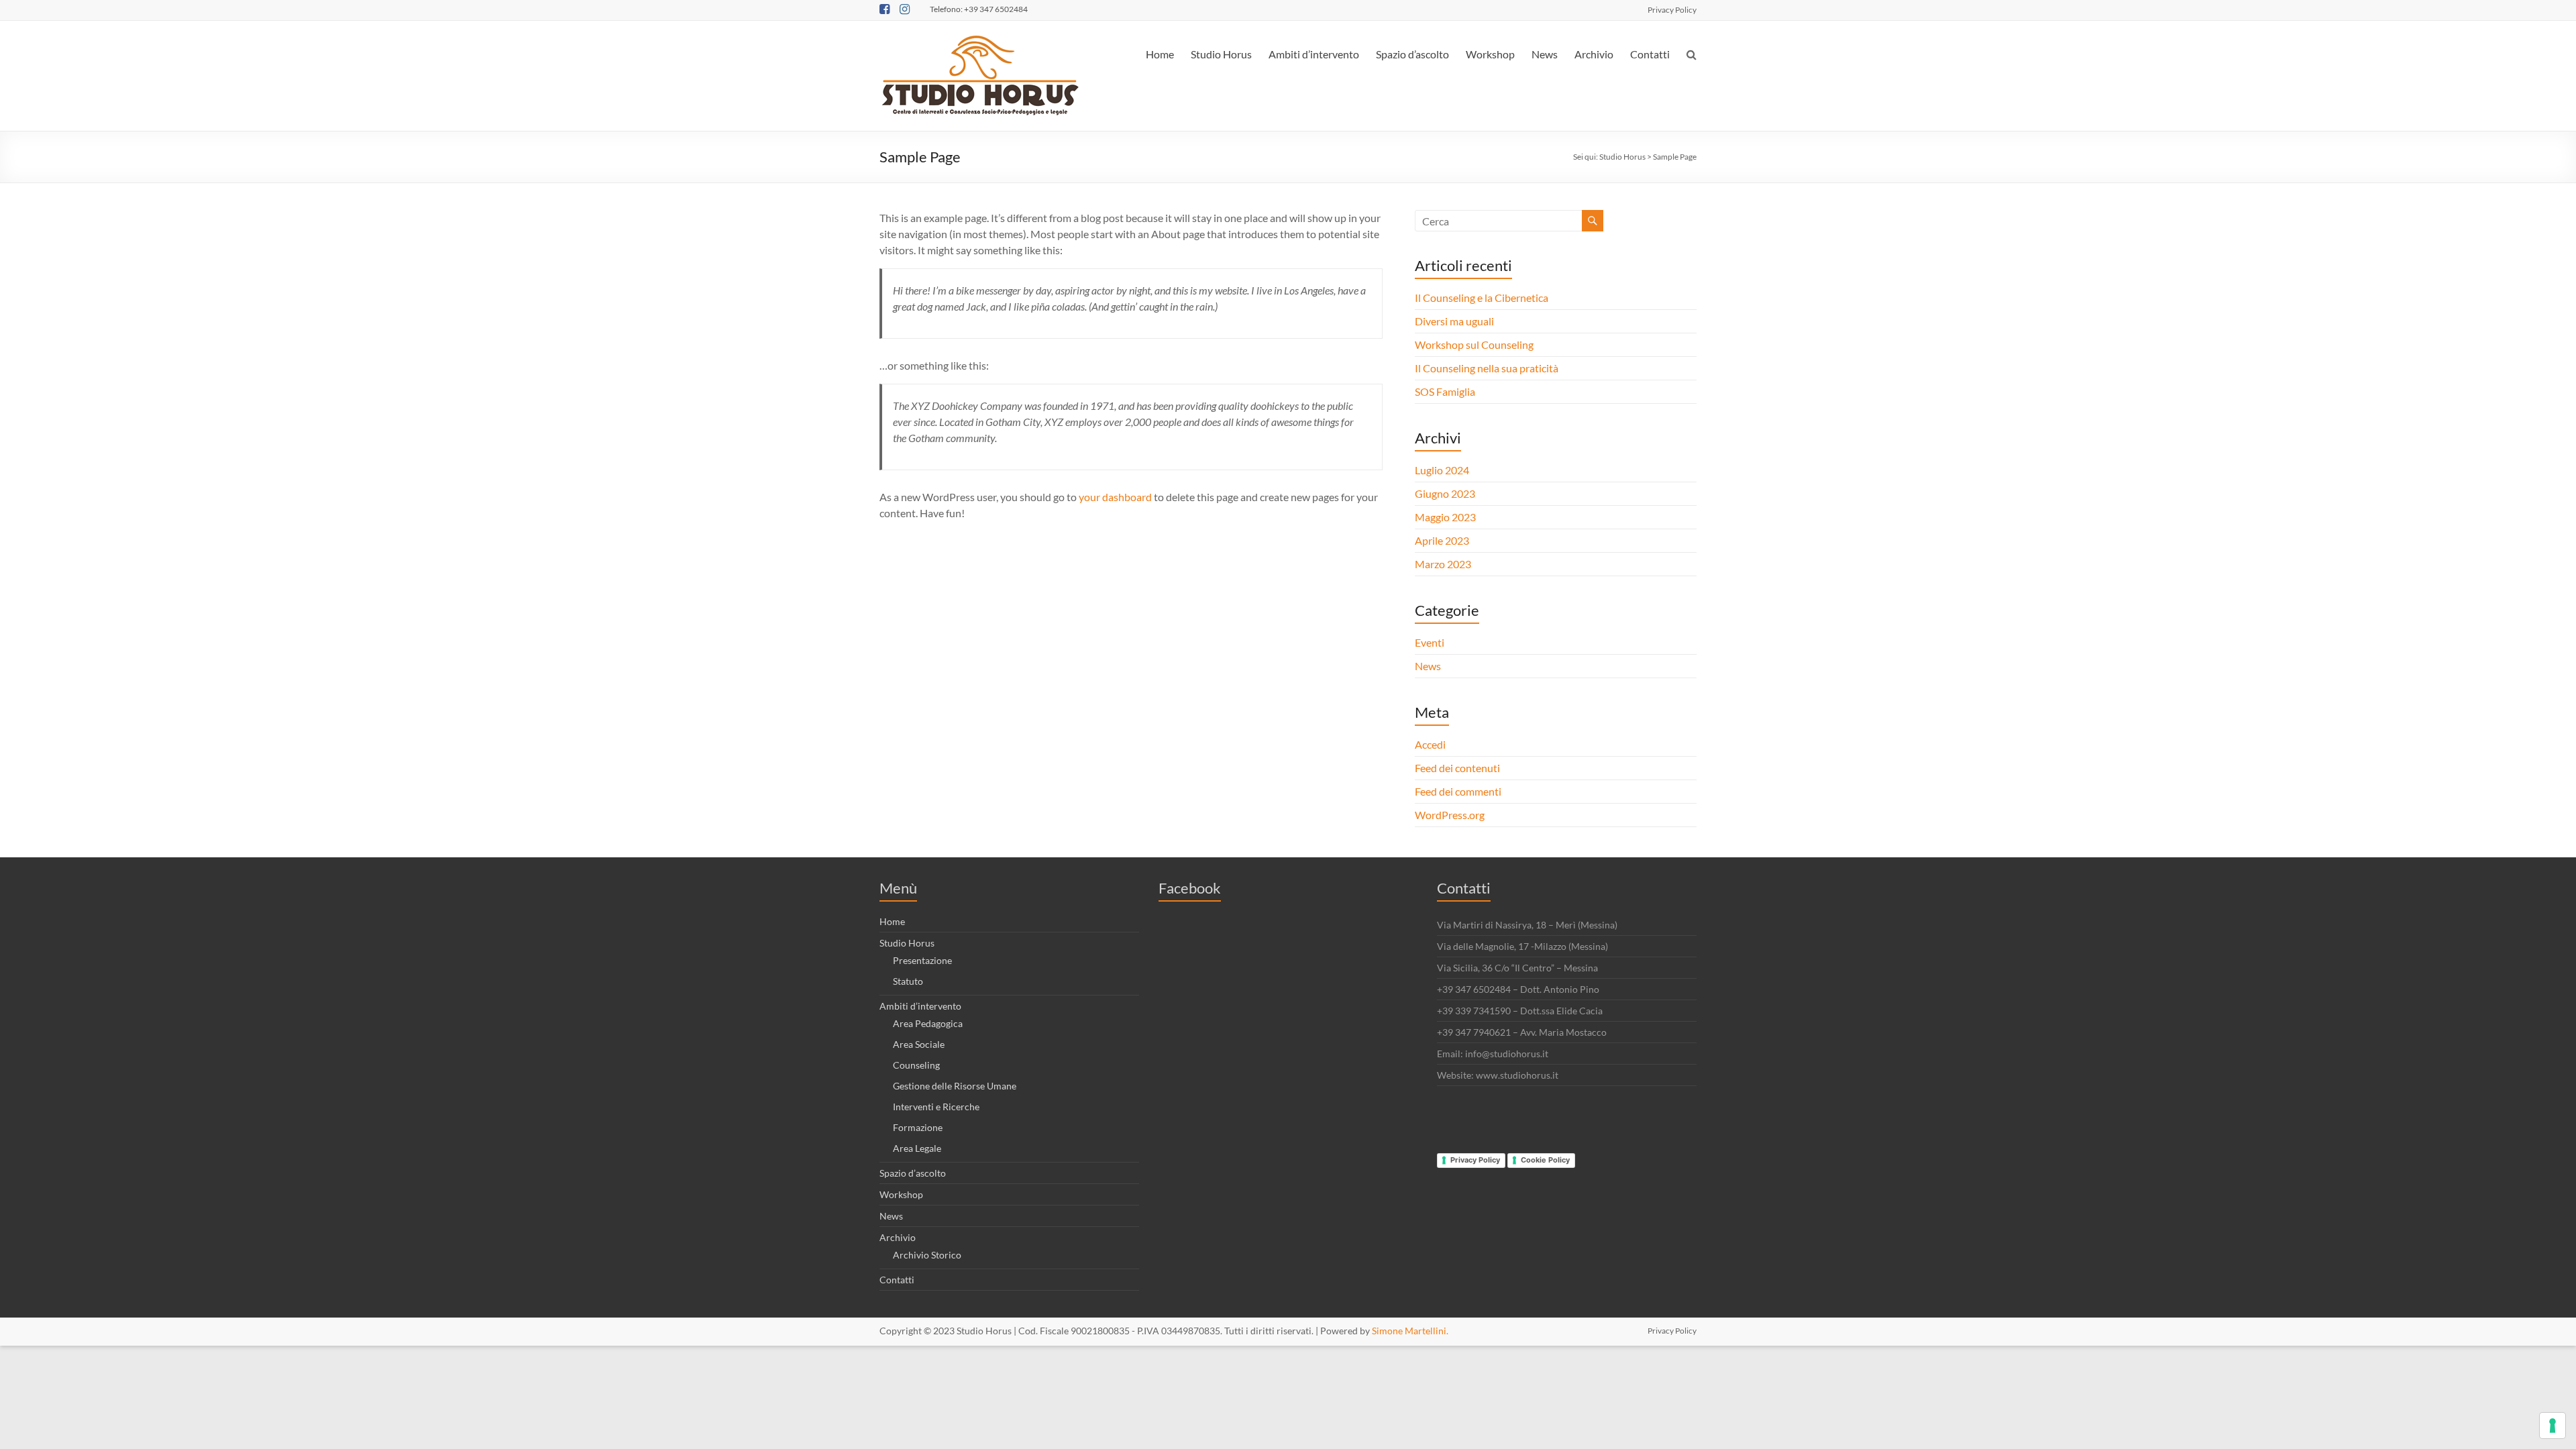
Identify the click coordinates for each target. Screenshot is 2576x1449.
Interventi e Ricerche (936, 1107)
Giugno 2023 (1445, 493)
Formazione (918, 1127)
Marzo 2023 (1443, 564)
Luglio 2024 (1442, 470)
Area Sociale (919, 1044)
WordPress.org (1450, 815)
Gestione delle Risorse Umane (955, 1086)
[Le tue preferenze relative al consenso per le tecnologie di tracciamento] (2553, 1426)
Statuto (908, 981)
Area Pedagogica (928, 1023)
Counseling (916, 1065)
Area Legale (917, 1148)
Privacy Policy (1672, 9)
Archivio (1594, 54)
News (1545, 54)
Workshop (1490, 54)
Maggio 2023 (1445, 517)
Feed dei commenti (1458, 791)
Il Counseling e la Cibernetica (1482, 298)
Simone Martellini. (1410, 1331)
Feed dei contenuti (1457, 768)
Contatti (1650, 54)
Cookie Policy (1545, 1160)
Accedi (1430, 744)
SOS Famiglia (1445, 391)
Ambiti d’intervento (1314, 54)
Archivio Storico (927, 1255)
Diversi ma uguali (1454, 321)
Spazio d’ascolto (1412, 54)
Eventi (1430, 642)
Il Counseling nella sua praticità (1487, 368)
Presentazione (922, 960)
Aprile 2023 (1442, 540)
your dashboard (1115, 497)
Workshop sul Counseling (1474, 344)
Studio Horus (1221, 54)
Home (1160, 54)
